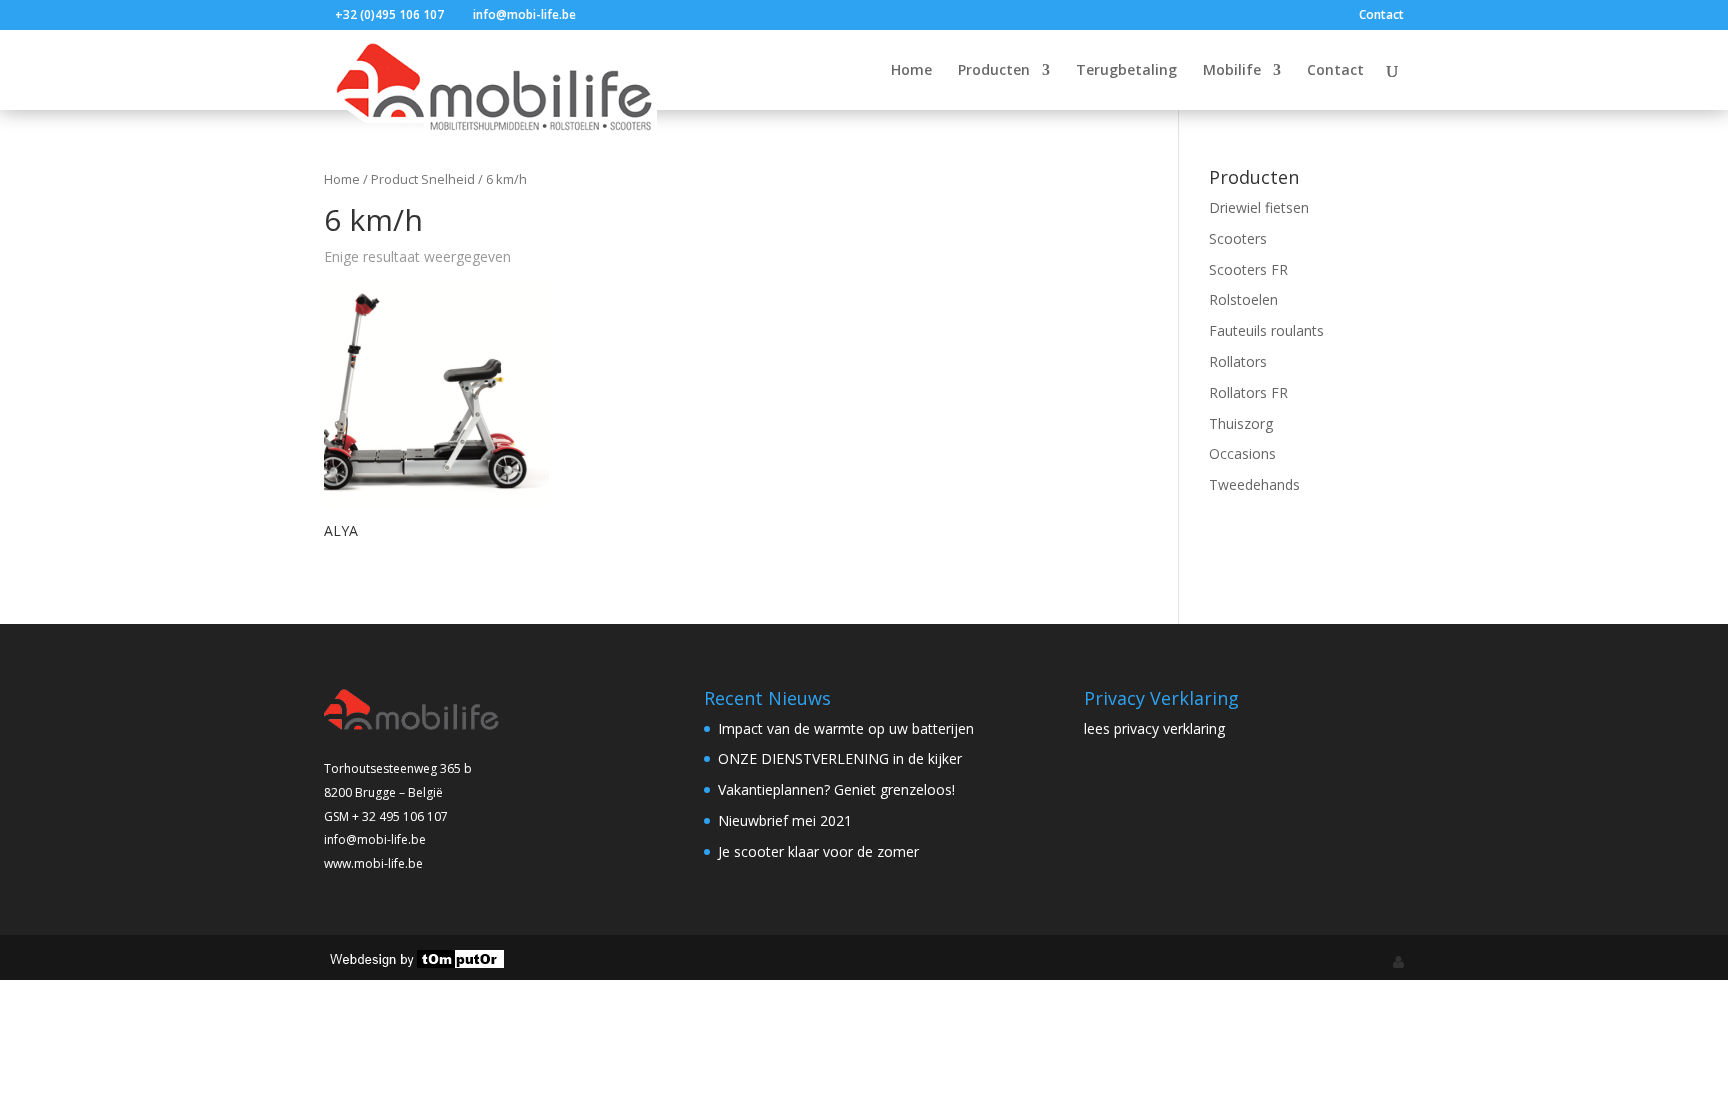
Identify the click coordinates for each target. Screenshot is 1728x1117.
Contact (1381, 16)
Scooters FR (1248, 269)
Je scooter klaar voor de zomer (818, 851)
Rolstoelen (1243, 299)
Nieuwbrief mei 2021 (785, 820)
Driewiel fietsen (1259, 207)
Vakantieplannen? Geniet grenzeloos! (836, 789)
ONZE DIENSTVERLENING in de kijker (840, 758)
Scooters (1238, 238)
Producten (994, 71)
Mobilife (1232, 71)
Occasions (1242, 453)
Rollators (1238, 361)
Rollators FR (1248, 392)
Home (911, 71)
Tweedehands (1254, 484)
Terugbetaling (1126, 71)
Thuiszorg (1241, 423)
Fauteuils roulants (1266, 330)
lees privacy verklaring (1154, 728)
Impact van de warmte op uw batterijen (846, 728)
